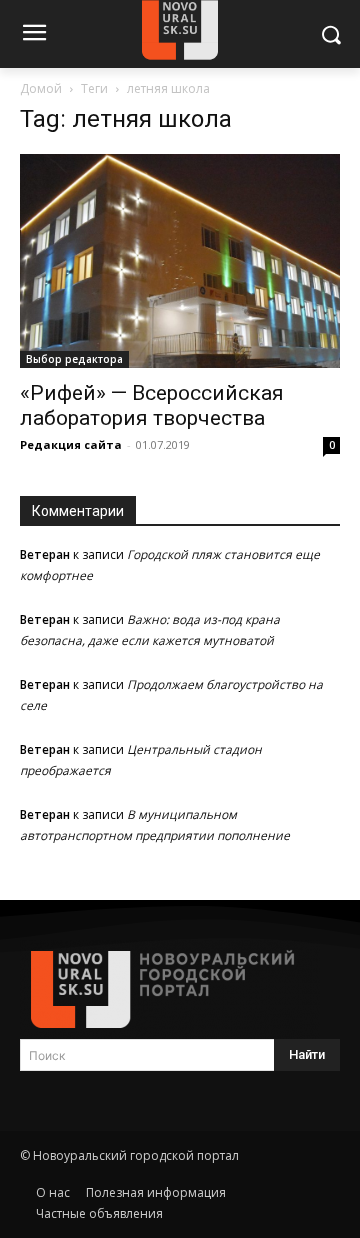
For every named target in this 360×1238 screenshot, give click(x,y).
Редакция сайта (71, 444)
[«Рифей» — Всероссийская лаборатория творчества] (180, 261)
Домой (41, 88)
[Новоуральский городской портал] (180, 989)
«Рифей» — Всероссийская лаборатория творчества (152, 405)
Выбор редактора (74, 359)
